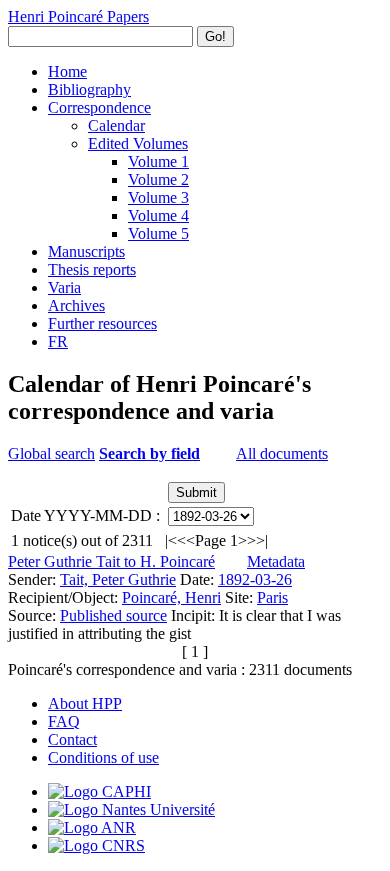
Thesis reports (92, 269)
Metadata (276, 561)
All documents (282, 453)
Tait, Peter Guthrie (118, 579)
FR (58, 341)
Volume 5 (158, 233)
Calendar (116, 125)
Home (67, 71)
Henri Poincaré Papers (78, 16)
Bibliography (89, 89)
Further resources (102, 323)
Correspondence (99, 107)
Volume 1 (158, 161)
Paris (272, 597)
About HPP (85, 703)
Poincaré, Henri (171, 597)
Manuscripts (86, 251)
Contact (72, 739)
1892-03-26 (255, 579)
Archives (76, 305)
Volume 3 (158, 197)
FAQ (64, 721)
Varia (64, 287)
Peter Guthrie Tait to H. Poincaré (111, 561)
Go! (215, 36)
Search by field (149, 453)
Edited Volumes (138, 143)
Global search (51, 453)
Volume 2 (158, 179)
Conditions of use (103, 757)
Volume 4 (158, 215)
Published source (113, 615)
